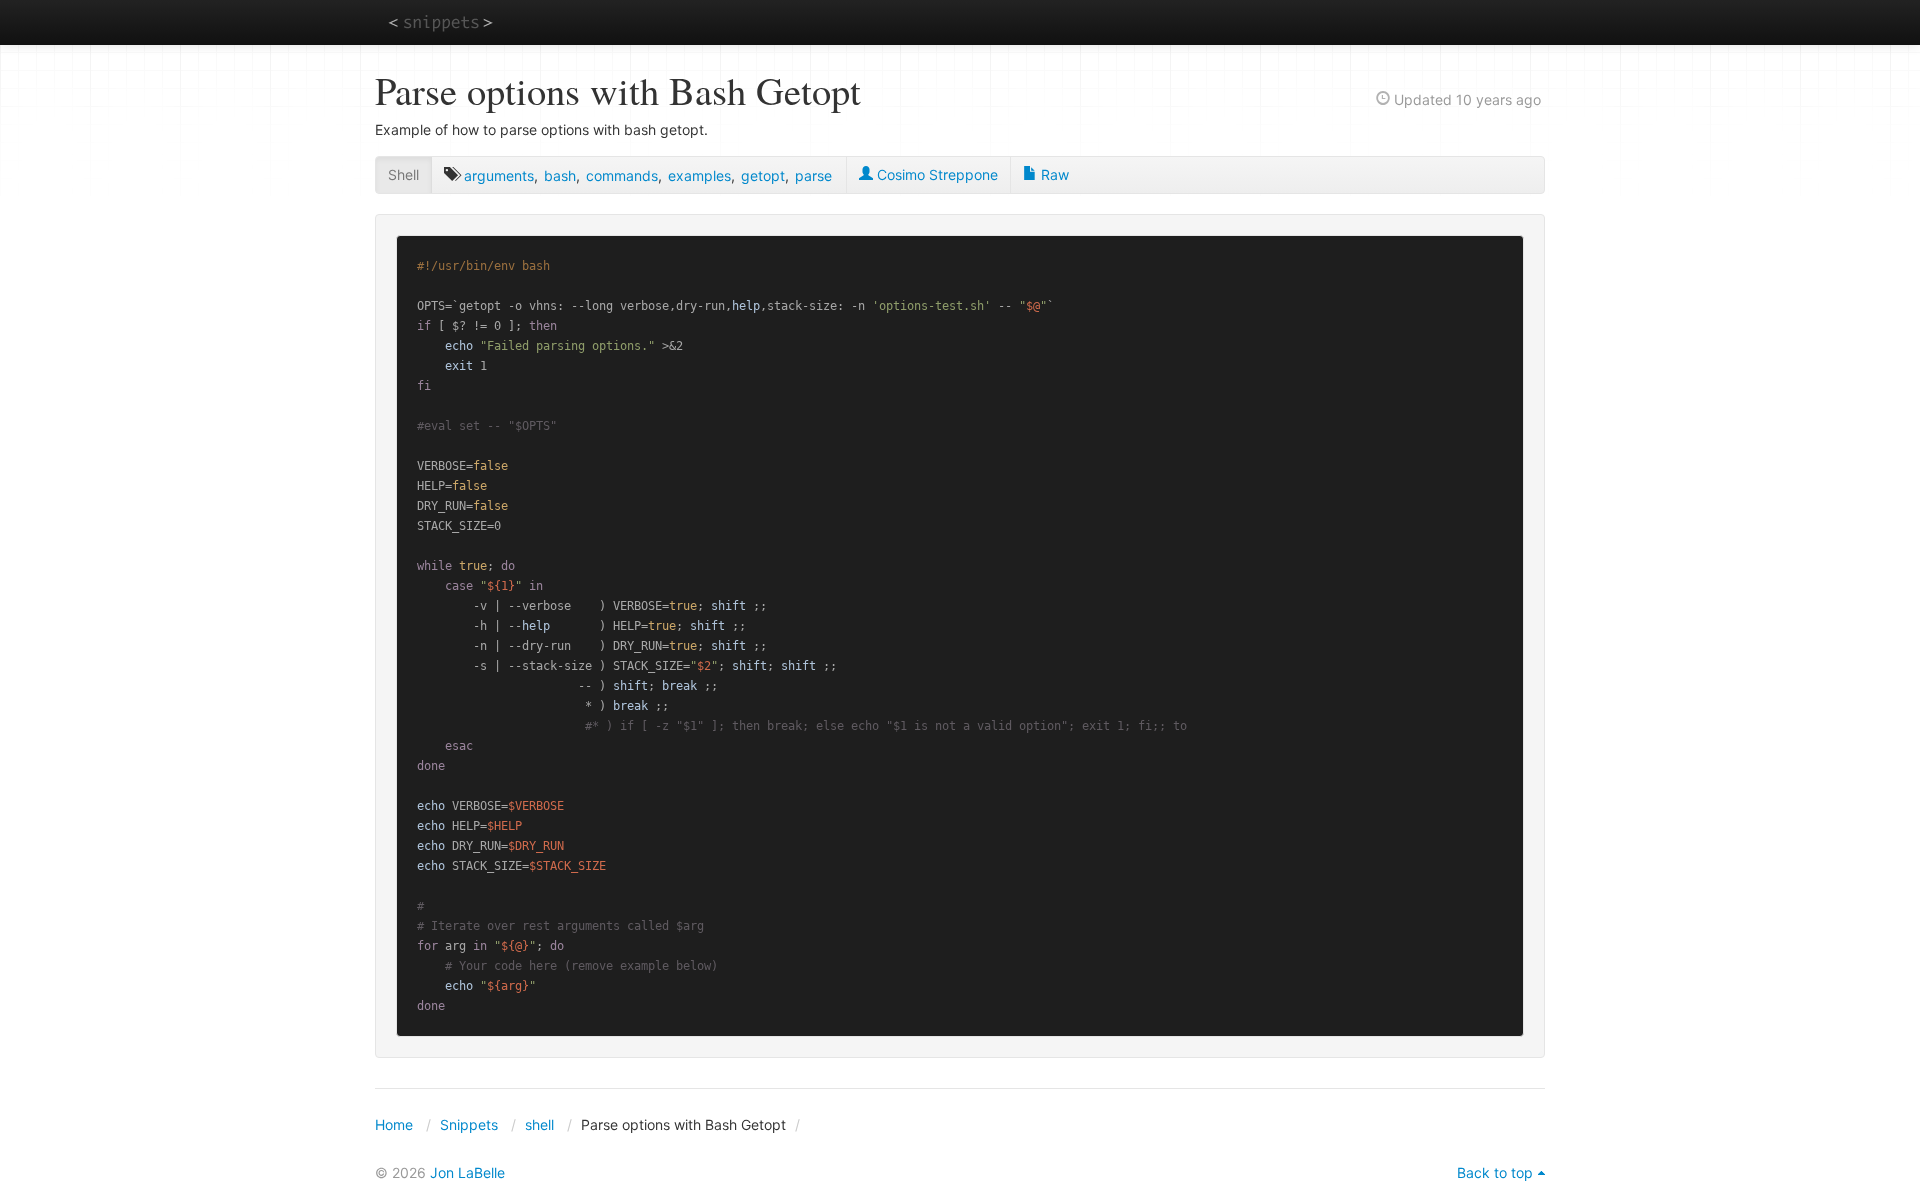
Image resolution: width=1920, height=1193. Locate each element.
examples (699, 175)
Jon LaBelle (467, 1172)
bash (560, 175)
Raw (1053, 174)
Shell (403, 174)
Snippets (469, 1124)
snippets (440, 21)
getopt (763, 175)
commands (622, 175)
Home (394, 1124)
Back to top (1495, 1172)
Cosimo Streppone (935, 174)
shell (539, 1124)
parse (813, 175)
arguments (499, 175)
